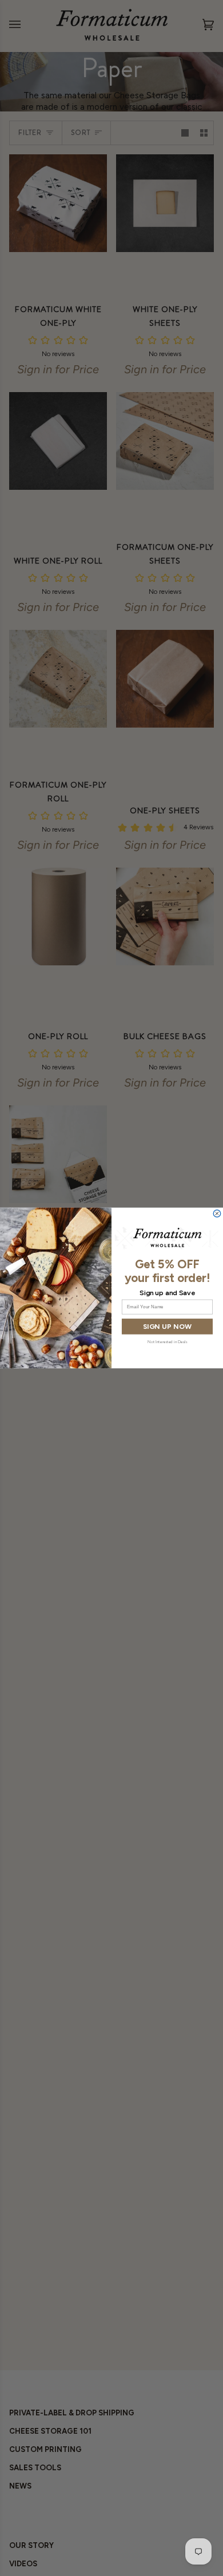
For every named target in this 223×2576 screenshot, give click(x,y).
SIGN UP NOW (167, 1326)
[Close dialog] (217, 1214)
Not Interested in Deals (167, 1342)
